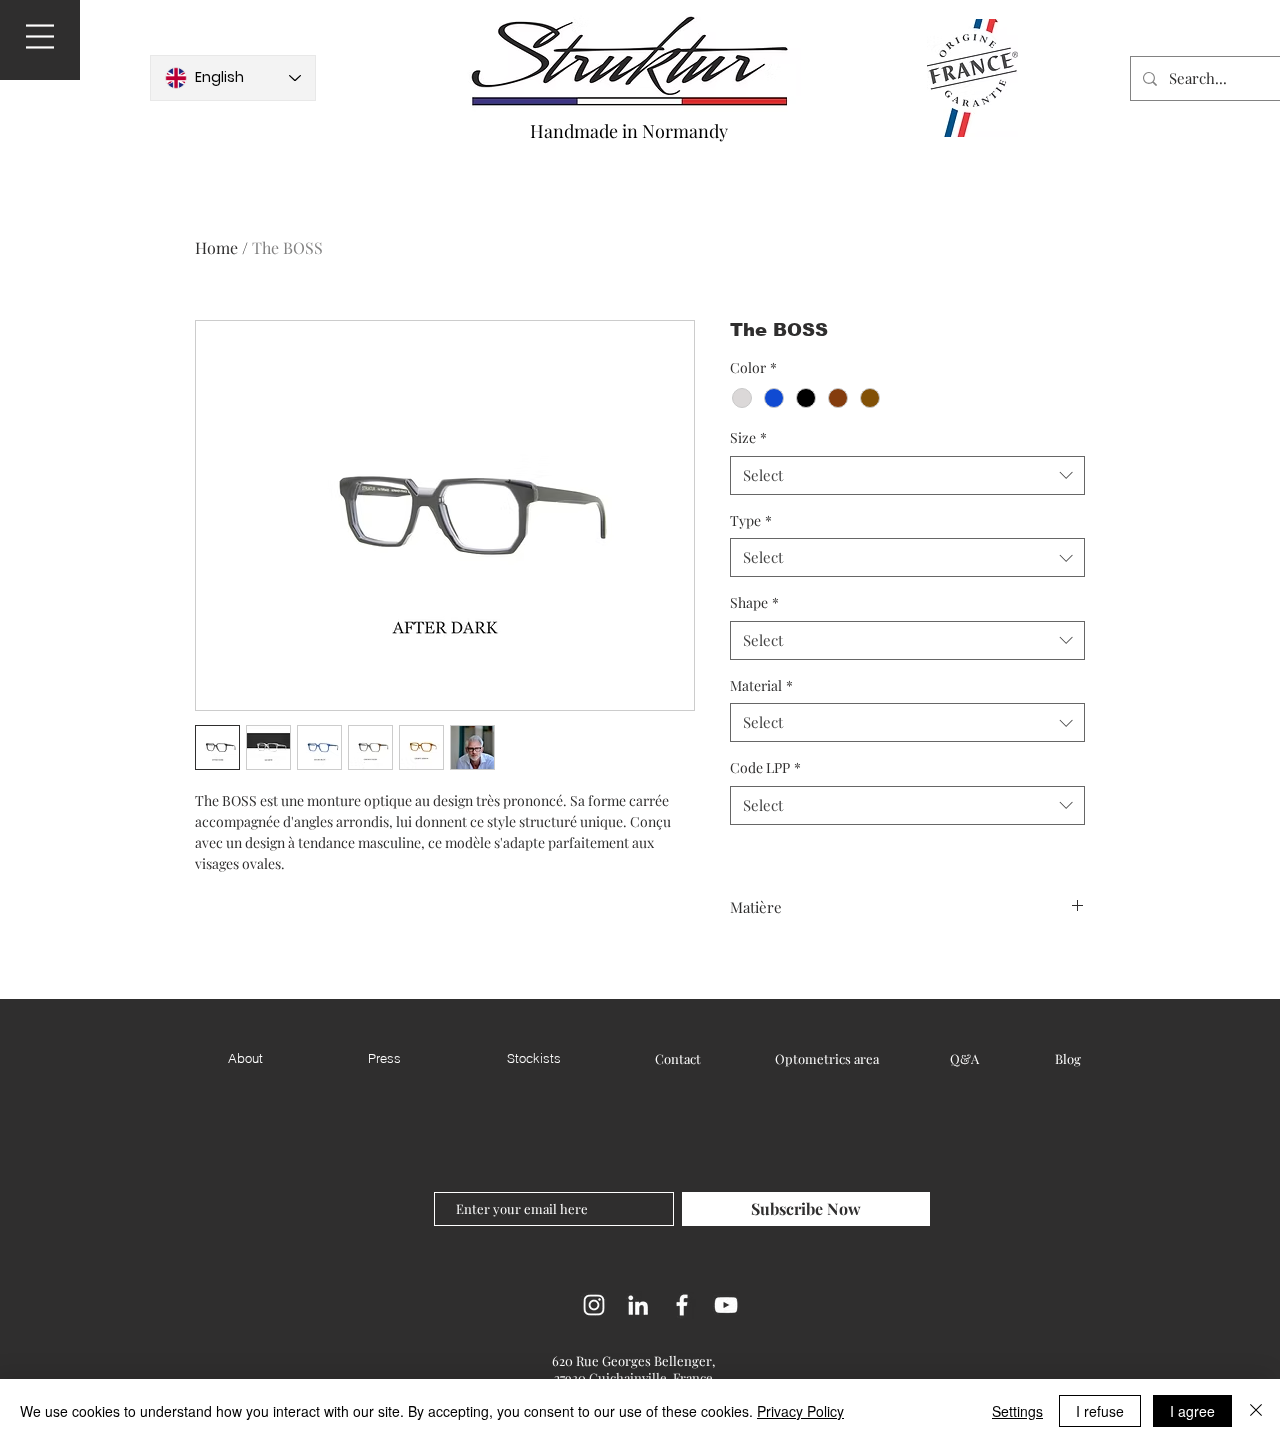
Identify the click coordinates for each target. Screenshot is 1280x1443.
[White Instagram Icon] (594, 1305)
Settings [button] (1017, 1411)
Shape (754, 602)
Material (761, 685)
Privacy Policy (800, 1411)
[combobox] (907, 475)
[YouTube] (726, 1305)
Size (748, 437)
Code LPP (765, 767)
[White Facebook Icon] (682, 1305)
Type (751, 520)
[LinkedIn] (638, 1305)
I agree (1192, 1411)
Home (216, 247)
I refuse (1100, 1411)
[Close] (1256, 1411)
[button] (40, 36)
